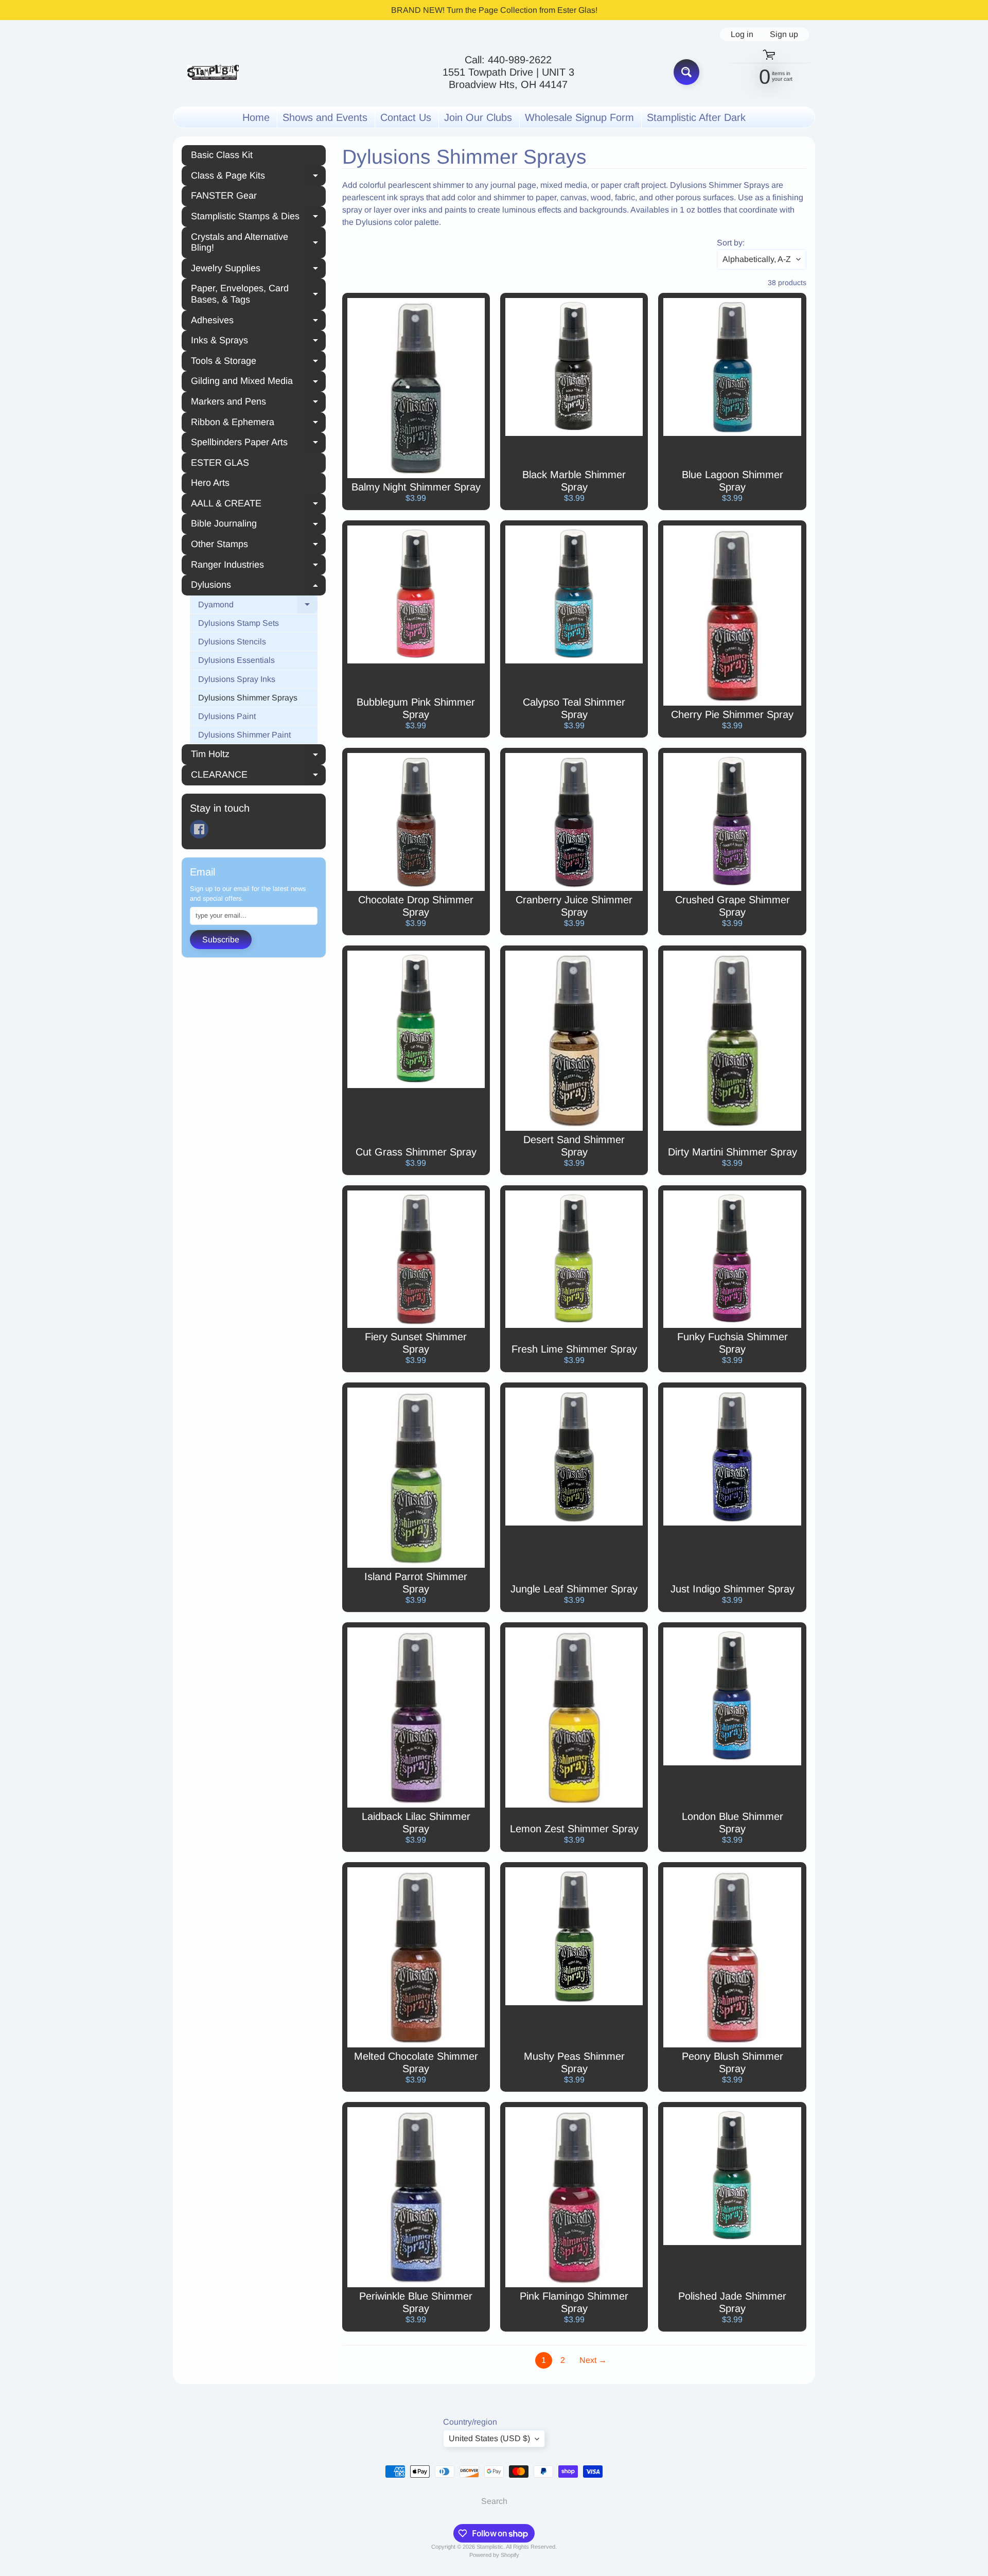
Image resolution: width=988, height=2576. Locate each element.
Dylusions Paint (227, 716)
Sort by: (731, 243)
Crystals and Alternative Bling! (258, 242)
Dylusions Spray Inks (237, 679)
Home (256, 117)
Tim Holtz (258, 756)
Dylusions (258, 586)
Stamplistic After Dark (696, 117)
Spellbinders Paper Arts (258, 444)
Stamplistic (490, 2547)
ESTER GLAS (220, 463)
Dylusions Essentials (236, 660)
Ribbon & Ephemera (258, 424)
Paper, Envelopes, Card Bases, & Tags (258, 294)
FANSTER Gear (224, 196)
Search (494, 2501)
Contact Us (406, 117)
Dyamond (258, 606)
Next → (593, 2360)
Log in (742, 34)
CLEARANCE (258, 776)
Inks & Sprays (258, 342)
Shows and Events (325, 117)
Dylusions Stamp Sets (239, 623)
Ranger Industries (258, 566)
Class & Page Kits (258, 177)
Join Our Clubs (478, 117)
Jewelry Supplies (258, 270)
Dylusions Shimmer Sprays (248, 698)
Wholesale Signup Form (579, 117)
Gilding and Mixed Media (258, 382)
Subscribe (221, 940)
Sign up (784, 34)
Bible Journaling (258, 525)
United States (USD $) (489, 2438)
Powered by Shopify (494, 2555)
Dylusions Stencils (232, 642)
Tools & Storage (258, 362)
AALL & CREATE (258, 505)
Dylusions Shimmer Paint (244, 735)
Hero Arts (210, 483)
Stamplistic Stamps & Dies (258, 218)
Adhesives (258, 322)
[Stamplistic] (213, 72)
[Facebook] (199, 829)
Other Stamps (258, 546)
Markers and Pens (258, 403)
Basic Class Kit (222, 155)
